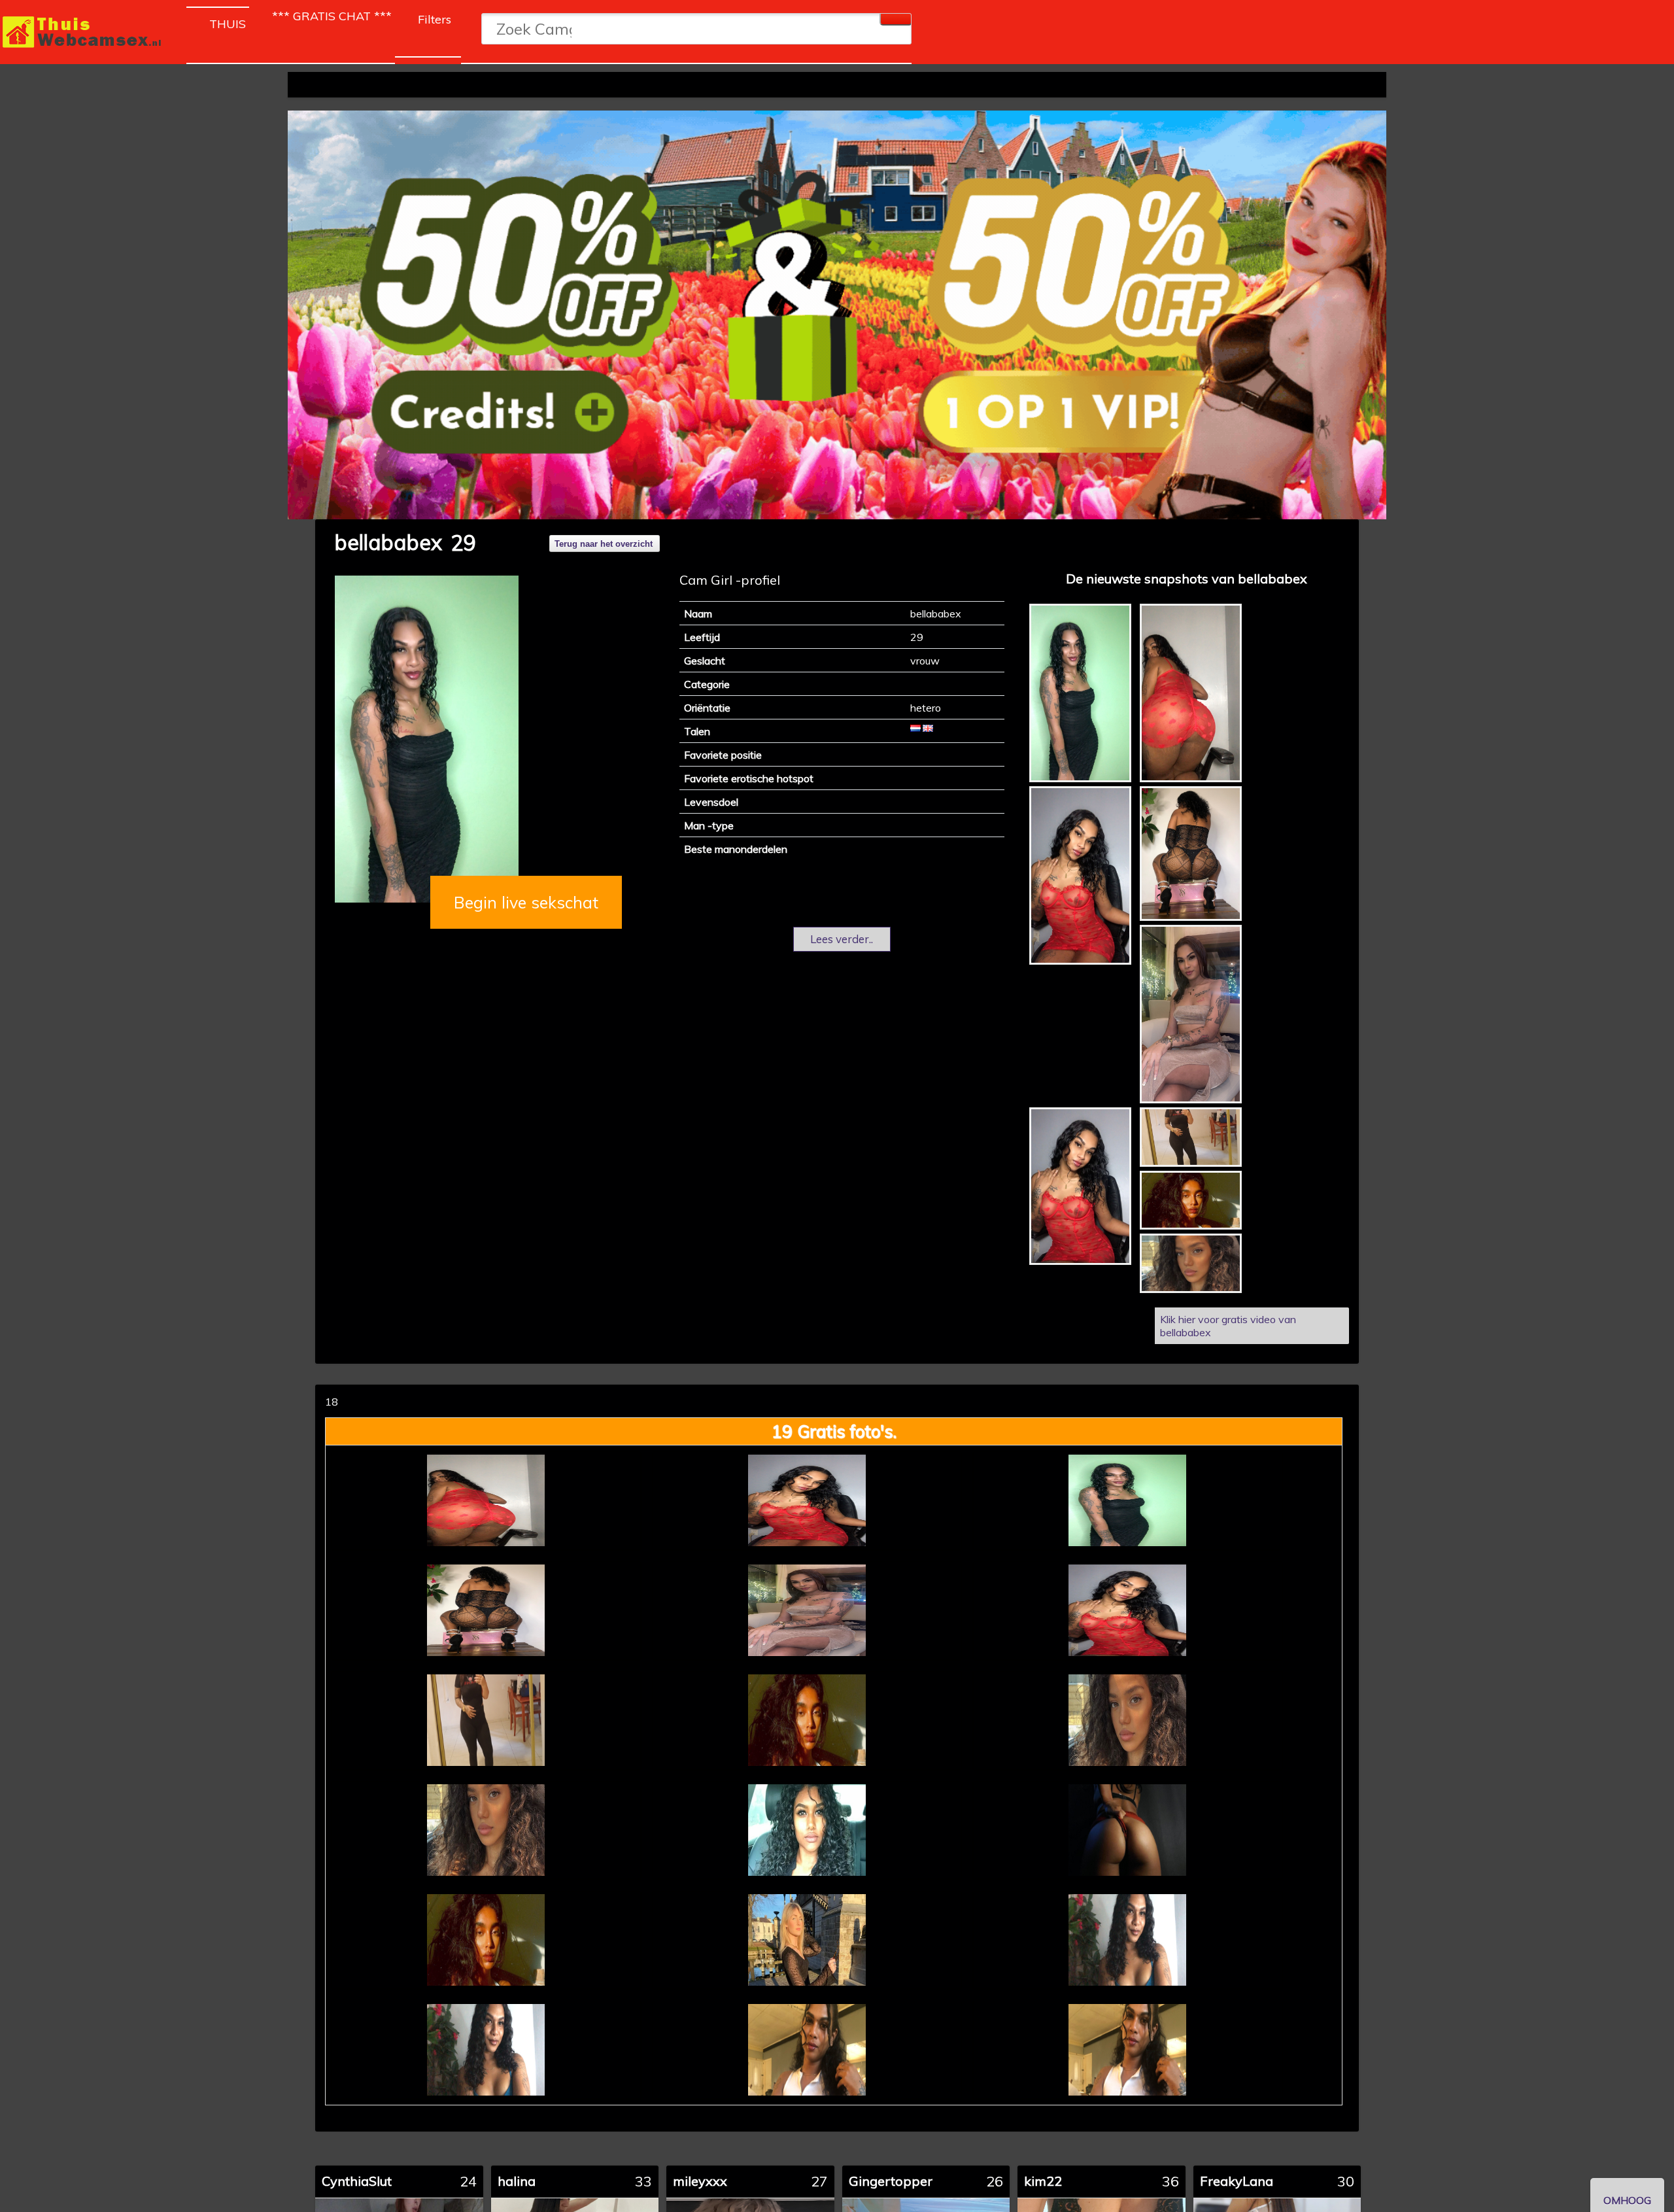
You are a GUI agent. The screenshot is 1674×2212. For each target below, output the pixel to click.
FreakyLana (1237, 2181)
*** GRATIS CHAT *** (332, 16)
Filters (435, 19)
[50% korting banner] (837, 315)
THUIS (229, 24)
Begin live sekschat (526, 902)
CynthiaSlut (357, 2181)
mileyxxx (700, 2181)
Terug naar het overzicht (604, 544)
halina (517, 2181)
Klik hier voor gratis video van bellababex (1228, 1326)
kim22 (1043, 2181)
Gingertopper (891, 2181)
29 (463, 543)
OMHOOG (1627, 2200)
